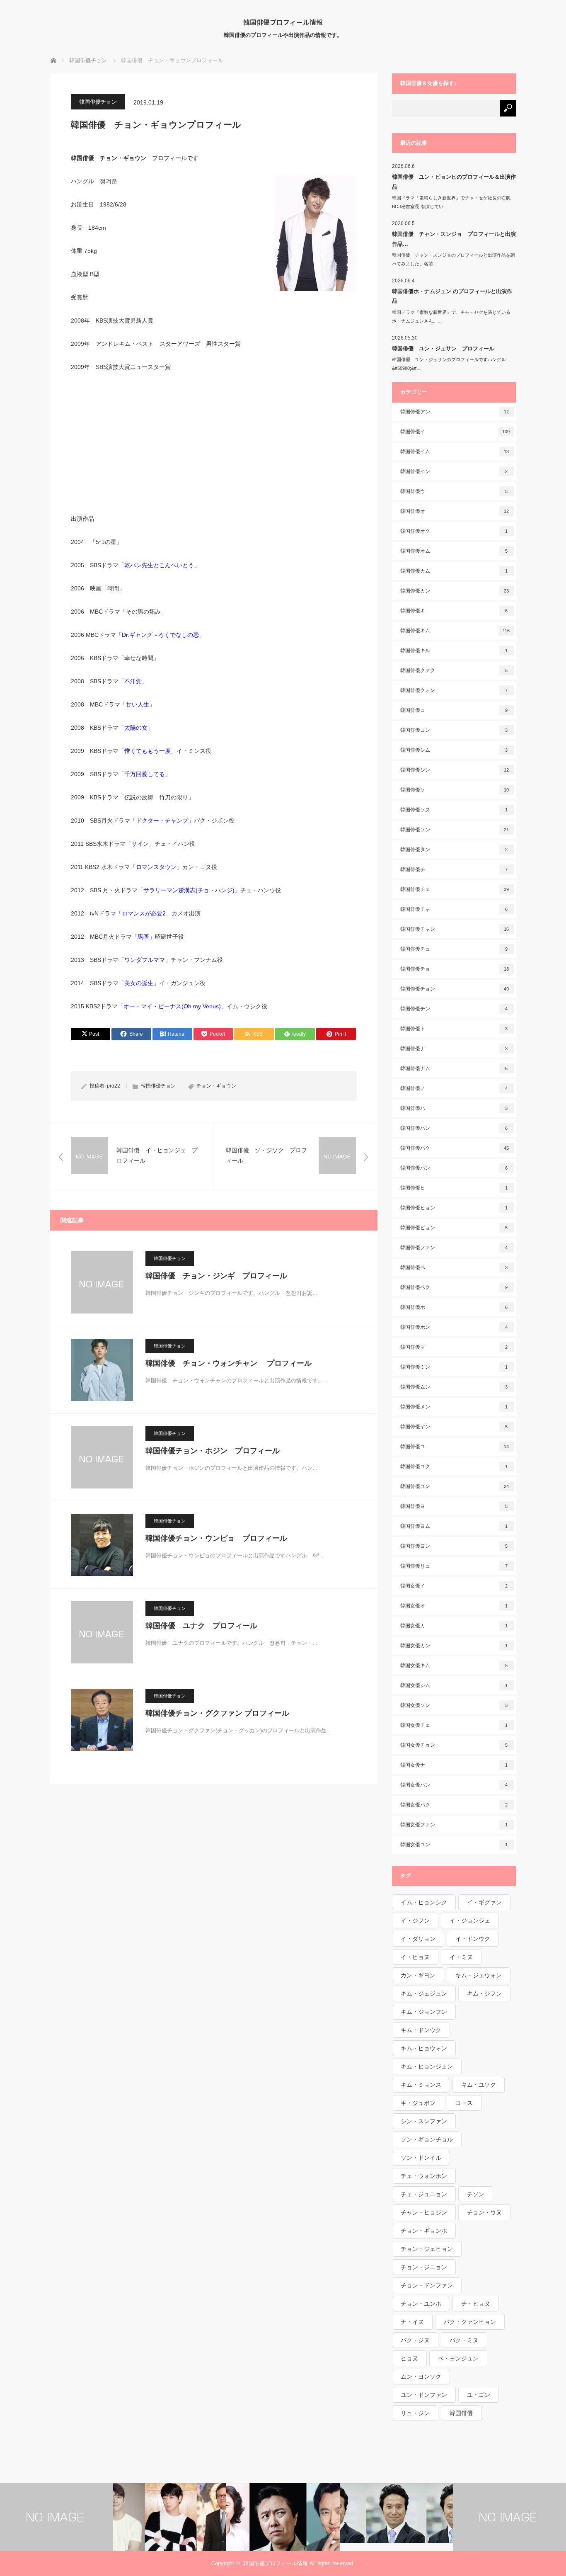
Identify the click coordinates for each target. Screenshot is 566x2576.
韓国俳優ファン (454, 1248)
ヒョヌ (409, 2358)
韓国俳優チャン (455, 929)
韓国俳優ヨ (454, 1506)
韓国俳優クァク (454, 670)
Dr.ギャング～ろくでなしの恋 (160, 635)
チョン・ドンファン (427, 2285)
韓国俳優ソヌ (454, 810)
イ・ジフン (415, 1920)
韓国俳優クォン (454, 690)
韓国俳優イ (455, 432)
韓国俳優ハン (454, 1128)
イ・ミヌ (461, 1957)
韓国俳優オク (454, 531)
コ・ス (464, 2103)
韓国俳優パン (454, 1168)
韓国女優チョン (454, 1745)
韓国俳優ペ (454, 1267)
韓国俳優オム (454, 551)
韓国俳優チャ (454, 909)
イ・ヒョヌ (415, 1957)
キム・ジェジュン (424, 1993)
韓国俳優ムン (454, 1387)
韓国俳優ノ (454, 1088)
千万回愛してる (145, 774)
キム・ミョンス (421, 2085)
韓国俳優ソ (455, 790)
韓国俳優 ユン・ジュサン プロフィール (443, 348)
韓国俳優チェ (455, 889)
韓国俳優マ (454, 1347)
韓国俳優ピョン (454, 1228)
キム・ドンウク (421, 2030)
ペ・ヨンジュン (458, 2358)
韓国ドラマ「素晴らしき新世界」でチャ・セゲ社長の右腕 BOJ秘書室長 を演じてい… (454, 202)
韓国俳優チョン (98, 102)
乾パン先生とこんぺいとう (159, 565)
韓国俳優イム (455, 452)
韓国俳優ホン (454, 1327)
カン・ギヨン (418, 1975)
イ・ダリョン (418, 1939)
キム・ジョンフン (424, 2012)
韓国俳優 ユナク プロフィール (201, 1626)
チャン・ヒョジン (424, 2212)
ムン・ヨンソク (421, 2377)
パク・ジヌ (415, 2340)
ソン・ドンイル (421, 2158)
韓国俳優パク (455, 1148)
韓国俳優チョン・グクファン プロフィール (217, 1713)
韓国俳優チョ (455, 969)
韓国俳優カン (455, 591)
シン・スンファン (424, 2121)
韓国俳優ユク (454, 1466)
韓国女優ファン (454, 1825)
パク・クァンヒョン (470, 2322)
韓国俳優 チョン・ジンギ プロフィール (216, 1276)
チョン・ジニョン (424, 2267)
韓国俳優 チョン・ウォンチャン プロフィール (229, 1363)
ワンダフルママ (145, 960)
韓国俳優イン (454, 471)
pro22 (114, 1086)
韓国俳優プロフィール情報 (283, 22)
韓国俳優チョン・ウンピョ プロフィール (216, 1538)
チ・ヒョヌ (476, 2304)
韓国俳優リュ (454, 1566)
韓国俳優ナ (454, 1049)
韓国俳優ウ (454, 491)
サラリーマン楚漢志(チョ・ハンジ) (189, 890)
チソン (476, 2194)
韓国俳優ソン (455, 830)
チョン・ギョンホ (424, 2231)
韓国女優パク (454, 1805)
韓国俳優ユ (455, 1447)
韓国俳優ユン (455, 1486)
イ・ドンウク (473, 1939)
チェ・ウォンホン (424, 2176)
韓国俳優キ (454, 611)
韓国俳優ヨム (454, 1526)
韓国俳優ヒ (454, 1188)
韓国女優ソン (454, 1705)
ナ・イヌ (412, 2322)
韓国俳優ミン (454, 1367)
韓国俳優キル (454, 651)
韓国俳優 (461, 2413)
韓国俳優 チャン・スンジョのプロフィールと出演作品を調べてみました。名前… (454, 259)
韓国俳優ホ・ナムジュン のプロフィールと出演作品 (452, 296)
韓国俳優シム (454, 750)
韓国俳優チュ (454, 949)
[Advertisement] (214, 442)
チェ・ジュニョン (424, 2194)
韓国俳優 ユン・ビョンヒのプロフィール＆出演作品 (454, 182)
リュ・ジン (415, 2413)
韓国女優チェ (454, 1725)
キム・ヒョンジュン (427, 2066)
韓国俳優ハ (454, 1108)
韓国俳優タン (454, 850)
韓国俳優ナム (454, 1068)
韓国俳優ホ (454, 1307)
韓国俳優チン (454, 1009)
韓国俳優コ (454, 710)
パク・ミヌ (464, 2340)
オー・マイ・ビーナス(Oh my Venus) (172, 1006)
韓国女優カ (454, 1626)
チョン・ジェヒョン (427, 2249)
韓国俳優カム (454, 571)
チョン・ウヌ (484, 2212)
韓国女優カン (454, 1646)
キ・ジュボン (418, 2103)
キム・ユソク (479, 2085)
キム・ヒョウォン (424, 2048)
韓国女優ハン (454, 1785)
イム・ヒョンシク (424, 1902)
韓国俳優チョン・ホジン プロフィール (213, 1451)
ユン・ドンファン (424, 2395)
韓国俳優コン (454, 730)
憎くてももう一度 (148, 751)
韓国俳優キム (455, 631)
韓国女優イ (454, 1586)
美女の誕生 (139, 983)
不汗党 (133, 681)
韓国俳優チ (454, 869)
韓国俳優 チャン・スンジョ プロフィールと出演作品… (454, 239)
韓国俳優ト (454, 1029)
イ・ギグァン (484, 1902)
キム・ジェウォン (479, 1975)
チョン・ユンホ (421, 2304)
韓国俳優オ (455, 511)
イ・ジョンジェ (470, 1920)
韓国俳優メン (454, 1407)
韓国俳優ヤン (454, 1427)
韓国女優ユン (454, 1845)
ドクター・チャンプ (162, 821)
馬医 (143, 937)
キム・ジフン (484, 1993)
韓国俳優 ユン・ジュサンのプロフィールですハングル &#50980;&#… (451, 364)
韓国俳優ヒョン (454, 1208)
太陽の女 (136, 728)
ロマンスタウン (156, 867)
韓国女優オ (454, 1606)
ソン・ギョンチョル (427, 2139)
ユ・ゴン (479, 2395)
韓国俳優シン (455, 770)
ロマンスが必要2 (144, 913)
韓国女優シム (454, 1685)
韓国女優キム (454, 1666)
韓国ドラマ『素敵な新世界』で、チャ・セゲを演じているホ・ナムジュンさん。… (451, 317)
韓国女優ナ (454, 1765)
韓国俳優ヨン (454, 1546)
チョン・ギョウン (216, 1086)
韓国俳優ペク (454, 1287)
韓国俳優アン (455, 412)
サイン (140, 844)
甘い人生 (138, 704)
